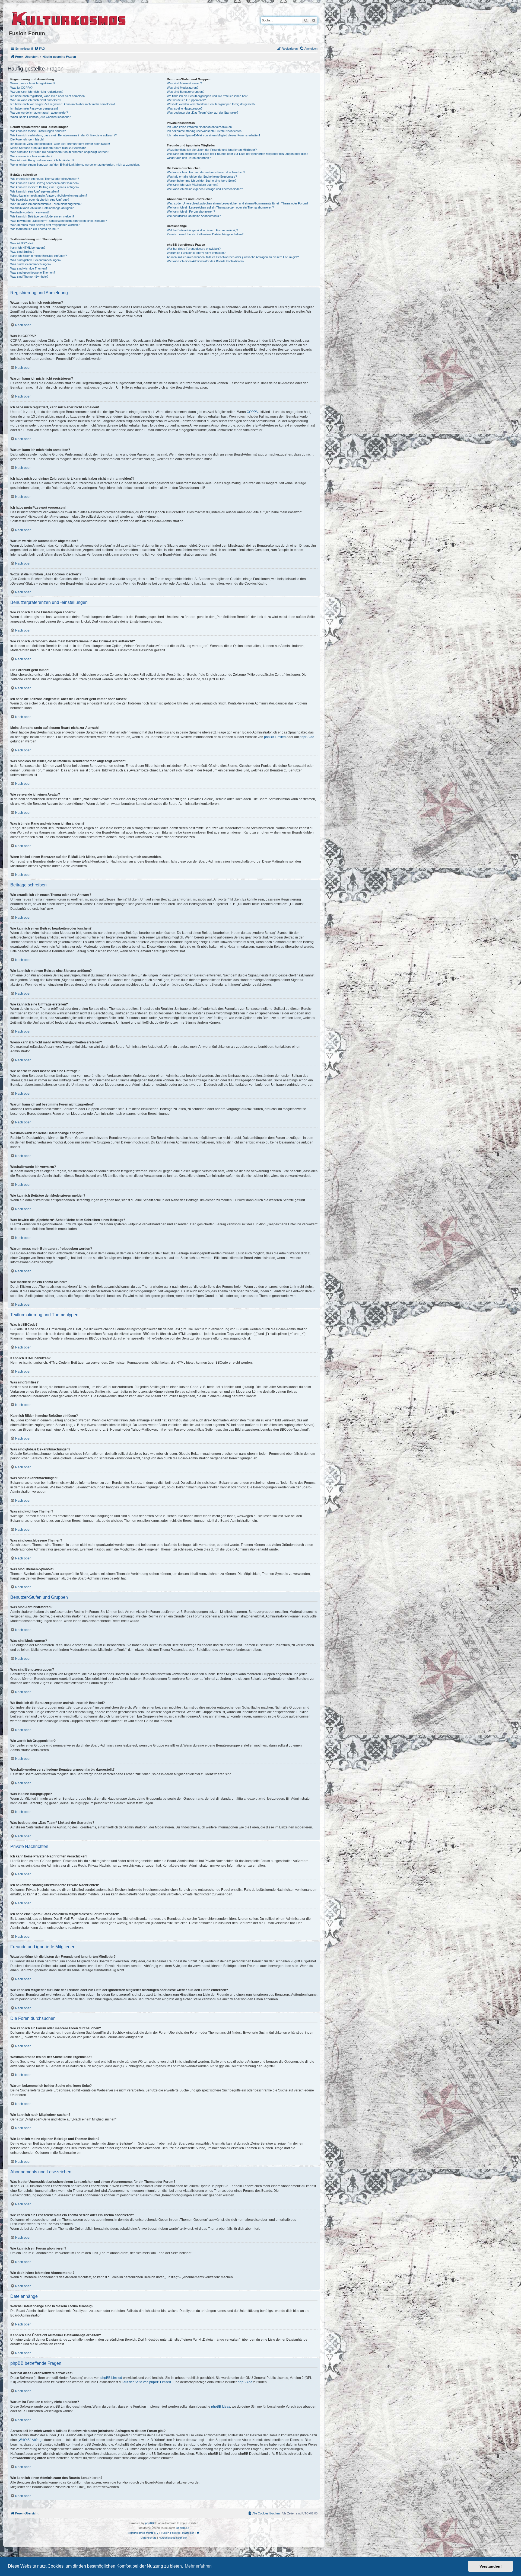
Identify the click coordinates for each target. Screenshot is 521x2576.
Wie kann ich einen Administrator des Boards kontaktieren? (206, 261)
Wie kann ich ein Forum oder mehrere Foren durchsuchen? (206, 172)
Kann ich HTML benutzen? (28, 248)
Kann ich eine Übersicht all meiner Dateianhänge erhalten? (205, 234)
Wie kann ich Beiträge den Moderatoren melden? (42, 216)
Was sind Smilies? (22, 252)
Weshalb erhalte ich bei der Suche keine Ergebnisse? (202, 177)
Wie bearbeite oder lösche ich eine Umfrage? (40, 200)
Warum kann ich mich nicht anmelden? (36, 100)
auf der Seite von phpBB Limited (147, 2382)
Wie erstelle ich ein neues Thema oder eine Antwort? (45, 179)
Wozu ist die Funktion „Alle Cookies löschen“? (40, 117)
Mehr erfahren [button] (198, 2566)
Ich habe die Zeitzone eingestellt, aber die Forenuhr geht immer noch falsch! (60, 144)
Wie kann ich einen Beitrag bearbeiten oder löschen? (45, 183)
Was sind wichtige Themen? (29, 268)
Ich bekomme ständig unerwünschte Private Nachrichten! (205, 131)
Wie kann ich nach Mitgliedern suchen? (193, 185)
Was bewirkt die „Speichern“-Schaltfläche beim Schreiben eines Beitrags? (59, 221)
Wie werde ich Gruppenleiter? (186, 100)
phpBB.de (307, 737)
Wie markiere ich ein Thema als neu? (35, 229)
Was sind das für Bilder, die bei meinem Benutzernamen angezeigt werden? (60, 152)
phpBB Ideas (221, 2407)
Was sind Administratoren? (184, 83)
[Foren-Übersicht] (69, 18)
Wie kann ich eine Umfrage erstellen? (35, 191)
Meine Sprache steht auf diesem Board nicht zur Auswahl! (48, 148)
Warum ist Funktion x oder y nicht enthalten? (196, 253)
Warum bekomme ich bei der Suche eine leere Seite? (202, 181)
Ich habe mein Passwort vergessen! (34, 108)
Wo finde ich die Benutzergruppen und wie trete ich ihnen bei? (207, 96)
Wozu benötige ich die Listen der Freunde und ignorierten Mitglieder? (212, 150)
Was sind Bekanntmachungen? (31, 264)
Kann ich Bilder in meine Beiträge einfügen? (39, 256)
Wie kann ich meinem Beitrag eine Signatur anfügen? (45, 187)
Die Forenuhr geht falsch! (27, 139)
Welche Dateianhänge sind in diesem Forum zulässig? (202, 230)
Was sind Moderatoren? (183, 88)
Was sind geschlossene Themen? (33, 273)
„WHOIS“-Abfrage (31, 2440)
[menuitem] (40, 49)
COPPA (252, 412)
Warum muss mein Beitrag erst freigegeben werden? (45, 225)
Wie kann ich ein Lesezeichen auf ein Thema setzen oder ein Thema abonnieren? (220, 207)
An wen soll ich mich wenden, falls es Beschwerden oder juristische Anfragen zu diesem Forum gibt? (233, 257)
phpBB (150, 2523)
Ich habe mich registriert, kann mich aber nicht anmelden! (48, 96)
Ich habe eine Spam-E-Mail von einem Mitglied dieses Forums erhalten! (213, 135)
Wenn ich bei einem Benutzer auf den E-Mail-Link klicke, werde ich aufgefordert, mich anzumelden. (75, 165)
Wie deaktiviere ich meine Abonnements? (194, 216)
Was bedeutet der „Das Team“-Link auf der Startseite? (203, 113)
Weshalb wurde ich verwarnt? (30, 212)
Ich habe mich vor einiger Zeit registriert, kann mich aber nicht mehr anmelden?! (63, 104)
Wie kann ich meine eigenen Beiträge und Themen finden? (205, 189)
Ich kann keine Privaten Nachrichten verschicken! (200, 127)
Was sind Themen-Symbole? (29, 277)
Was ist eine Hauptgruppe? (185, 108)
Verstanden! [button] (491, 2566)
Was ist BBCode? (22, 243)
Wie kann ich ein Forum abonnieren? (191, 212)
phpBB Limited (275, 737)
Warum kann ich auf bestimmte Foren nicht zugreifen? (46, 204)
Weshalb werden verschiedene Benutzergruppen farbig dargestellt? (211, 104)
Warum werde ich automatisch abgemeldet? (39, 113)
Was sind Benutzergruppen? (186, 92)
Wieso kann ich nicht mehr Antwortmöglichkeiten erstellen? (49, 196)
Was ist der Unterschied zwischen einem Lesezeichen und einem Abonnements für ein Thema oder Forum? (238, 203)
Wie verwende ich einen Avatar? (31, 156)
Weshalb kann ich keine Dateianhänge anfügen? (42, 208)
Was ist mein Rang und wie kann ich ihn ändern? (42, 160)
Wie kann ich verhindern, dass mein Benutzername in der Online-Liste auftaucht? (63, 135)
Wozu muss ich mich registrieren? (33, 83)
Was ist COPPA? (21, 88)
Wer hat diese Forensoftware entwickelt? (194, 249)
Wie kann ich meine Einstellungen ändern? (38, 131)
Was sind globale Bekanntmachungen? (36, 260)
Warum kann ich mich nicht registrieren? (37, 92)
